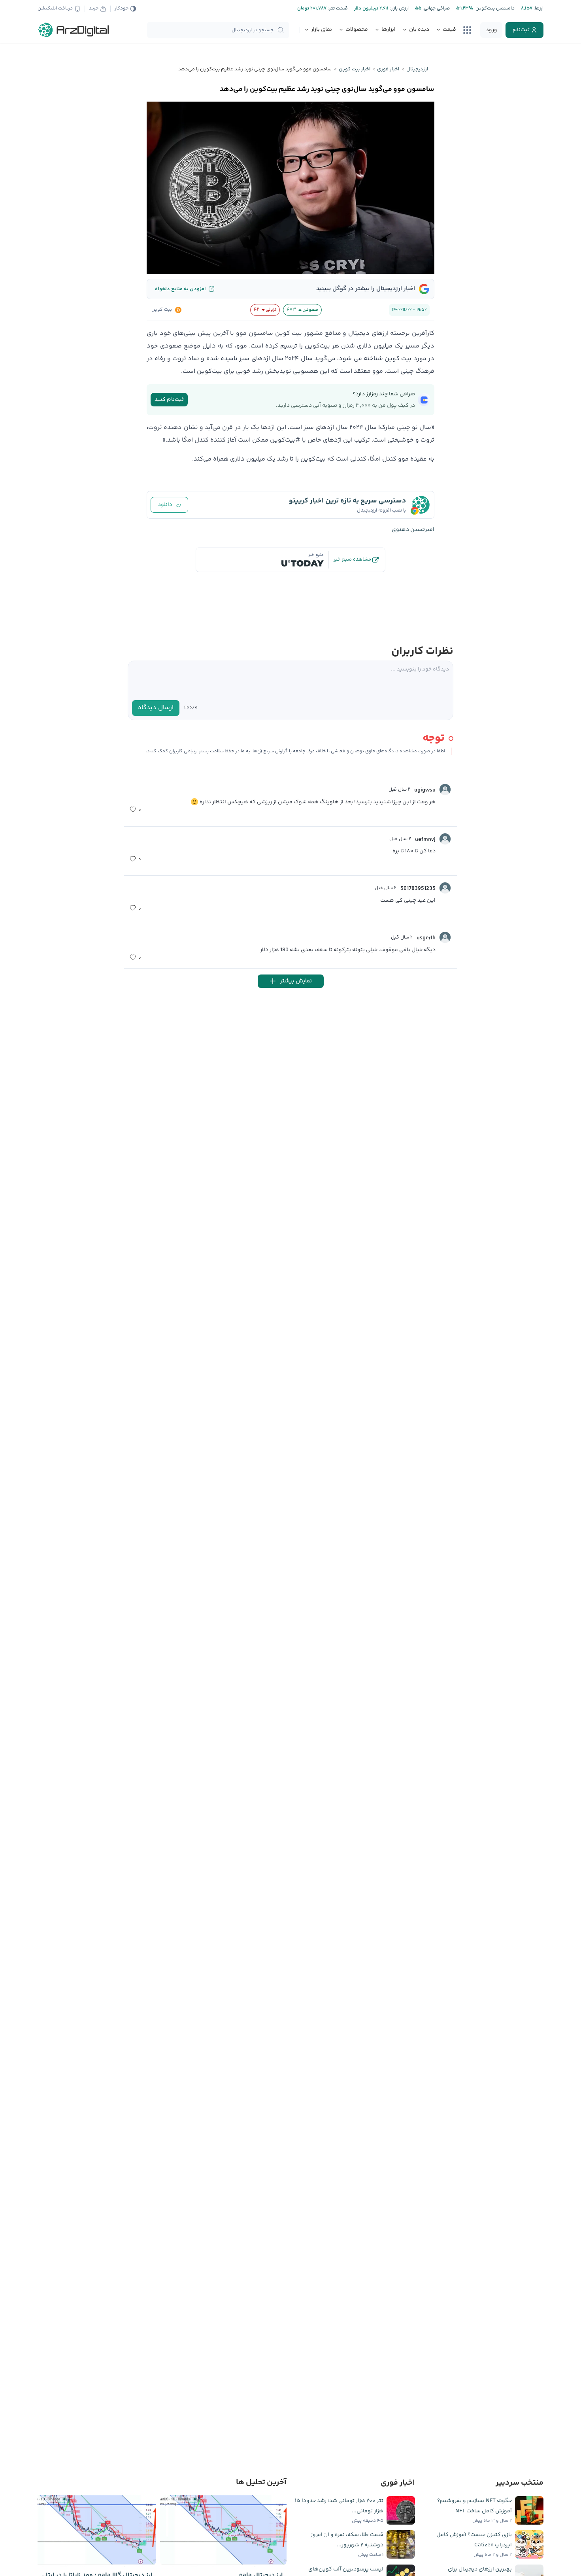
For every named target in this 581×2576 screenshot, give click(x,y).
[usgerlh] (445, 937)
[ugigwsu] (445, 789)
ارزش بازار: (399, 8)
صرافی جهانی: (436, 8)
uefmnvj (425, 840)
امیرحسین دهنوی (413, 530)
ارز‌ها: (538, 8)
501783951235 (418, 889)
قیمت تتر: (337, 8)
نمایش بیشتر (296, 981)
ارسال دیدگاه (156, 708)
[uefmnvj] (445, 839)
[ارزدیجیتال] (74, 30)
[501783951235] (445, 888)
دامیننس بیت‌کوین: (494, 8)
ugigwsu (425, 790)
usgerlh (426, 938)
